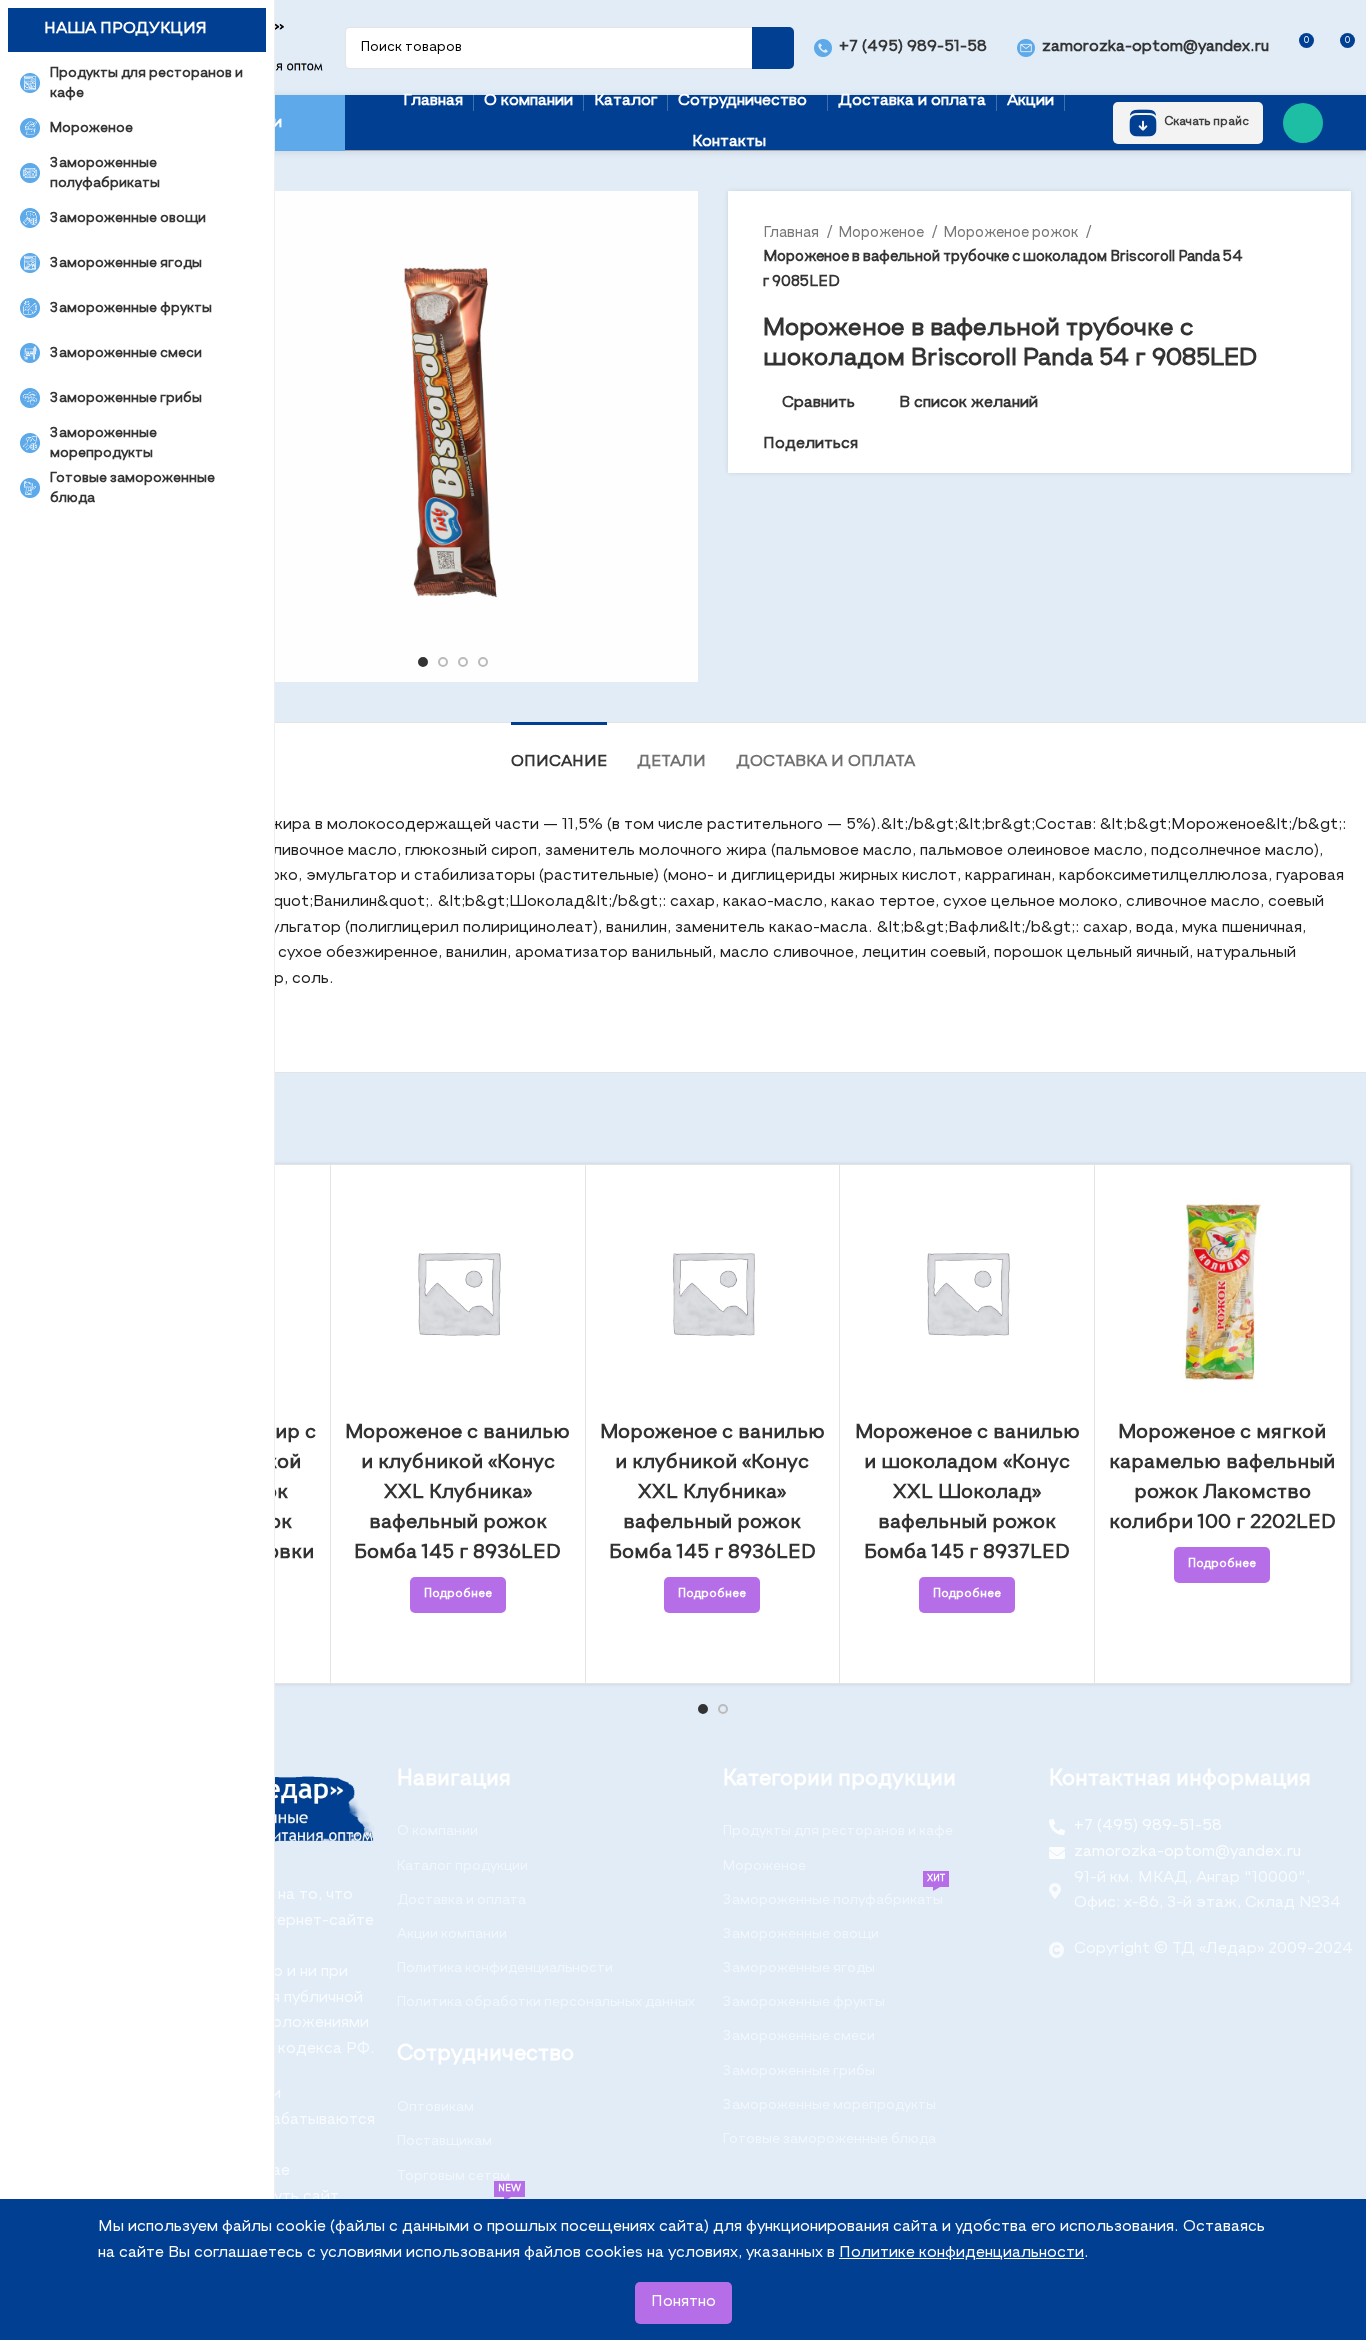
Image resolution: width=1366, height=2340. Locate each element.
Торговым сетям (453, 2176)
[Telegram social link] (943, 445)
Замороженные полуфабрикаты (834, 1895)
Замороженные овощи (801, 1934)
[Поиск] (773, 48)
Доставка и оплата (461, 1900)
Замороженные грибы (799, 2071)
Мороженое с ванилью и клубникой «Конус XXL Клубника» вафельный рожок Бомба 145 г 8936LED (457, 1493)
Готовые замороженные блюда (829, 2139)
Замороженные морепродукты (829, 2105)
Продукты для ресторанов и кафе (838, 1831)
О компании (437, 1831)
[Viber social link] (966, 445)
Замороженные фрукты (804, 2002)
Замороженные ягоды (799, 1968)
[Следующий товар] (1306, 257)
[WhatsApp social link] (1303, 123)
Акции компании (452, 1934)
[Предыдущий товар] (1266, 257)
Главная (792, 232)
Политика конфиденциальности (505, 1968)
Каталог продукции (462, 1866)
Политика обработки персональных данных (546, 2002)
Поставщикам (444, 2141)
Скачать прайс (1206, 122)
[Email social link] (874, 445)
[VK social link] (920, 445)
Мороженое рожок (1012, 232)
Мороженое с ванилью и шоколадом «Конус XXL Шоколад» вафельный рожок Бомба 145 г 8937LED (967, 1493)
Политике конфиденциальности (961, 2253)
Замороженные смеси (799, 2036)
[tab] (559, 752)
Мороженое (882, 232)
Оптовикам (435, 2107)
